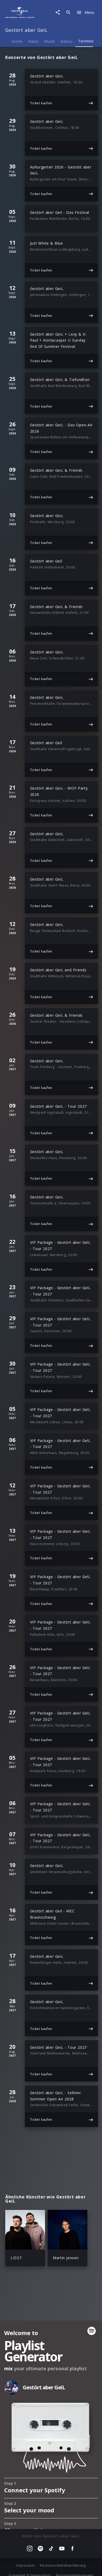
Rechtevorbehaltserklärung (63, 2565)
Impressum (25, 2565)
